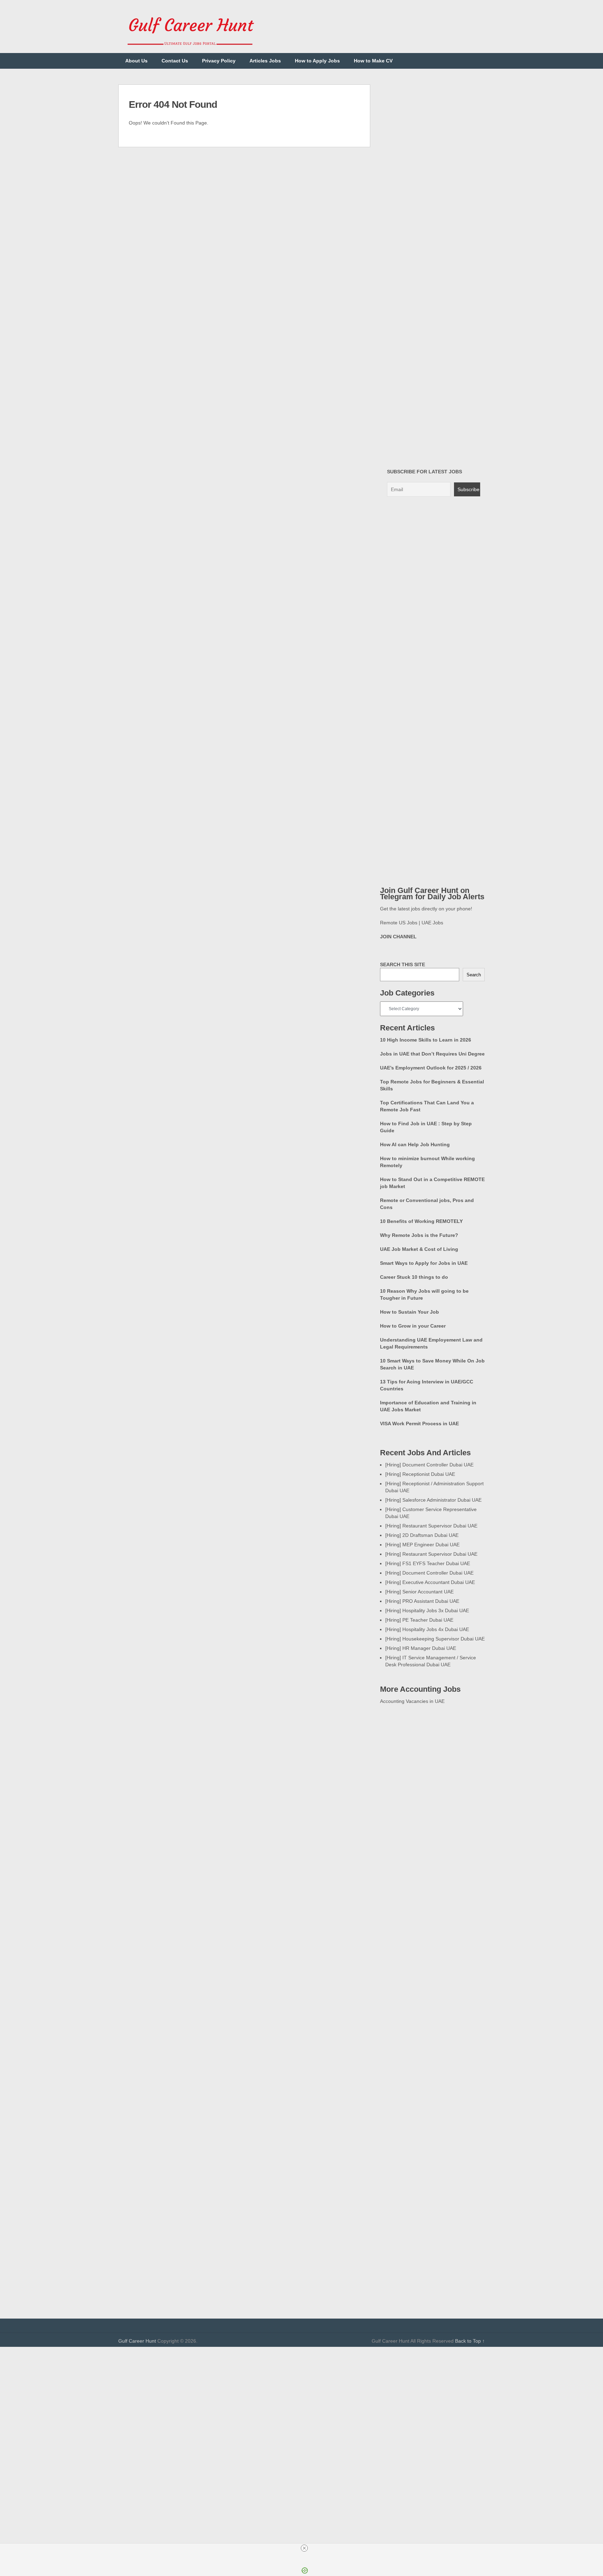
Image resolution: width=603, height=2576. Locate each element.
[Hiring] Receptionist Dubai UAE (420, 1474)
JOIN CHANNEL (398, 937)
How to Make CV (373, 61)
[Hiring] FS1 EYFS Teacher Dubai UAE (428, 1563)
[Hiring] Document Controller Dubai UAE (429, 1465)
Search (474, 975)
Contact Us (175, 61)
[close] (304, 2548)
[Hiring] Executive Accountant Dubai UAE (430, 1582)
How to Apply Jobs (317, 61)
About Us (136, 61)
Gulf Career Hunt (137, 2341)
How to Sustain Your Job (410, 1312)
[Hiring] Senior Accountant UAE (419, 1592)
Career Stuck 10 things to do (414, 1277)
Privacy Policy (219, 61)
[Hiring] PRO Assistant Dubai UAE (422, 1601)
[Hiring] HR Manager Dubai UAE (421, 1648)
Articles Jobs (265, 61)
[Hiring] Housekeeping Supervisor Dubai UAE (435, 1639)
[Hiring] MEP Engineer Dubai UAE (422, 1545)
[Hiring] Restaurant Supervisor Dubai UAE (431, 1526)
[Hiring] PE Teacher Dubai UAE (419, 1620)
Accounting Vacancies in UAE (412, 1701)
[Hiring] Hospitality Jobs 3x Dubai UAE (427, 1610)
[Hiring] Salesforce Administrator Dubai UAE (433, 1500)
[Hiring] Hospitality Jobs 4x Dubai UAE (427, 1629)
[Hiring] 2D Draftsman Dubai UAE (422, 1535)
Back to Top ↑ (470, 2341)
